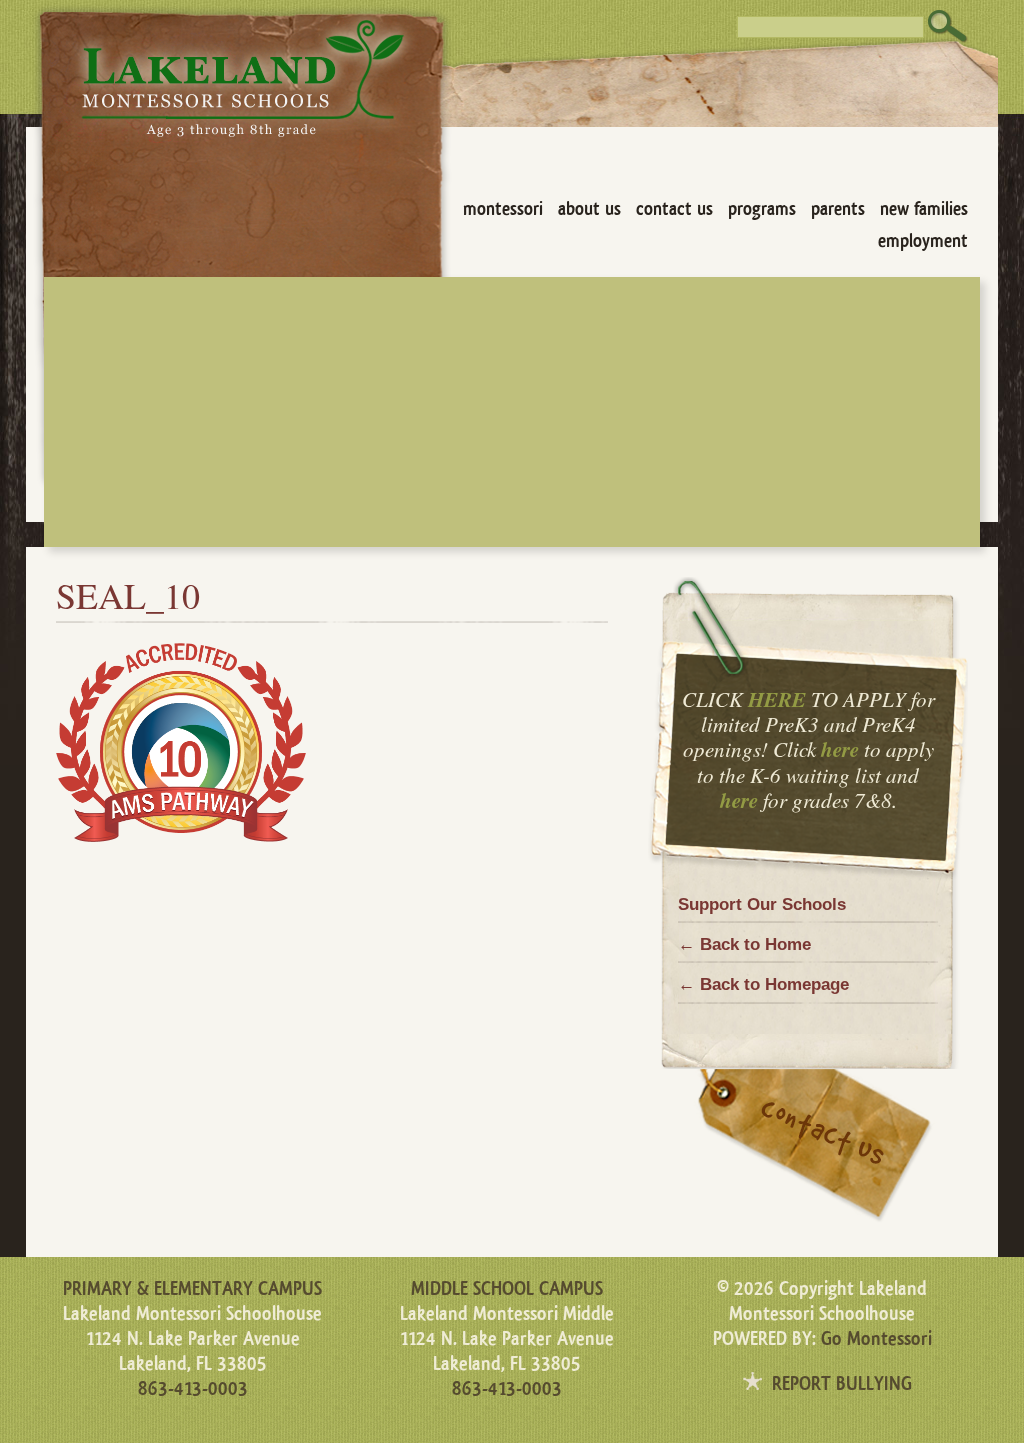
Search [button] (948, 26)
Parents (838, 209)
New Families (924, 209)
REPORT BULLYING (842, 1384)
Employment (923, 241)
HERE (777, 699)
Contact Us (674, 209)
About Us (589, 209)
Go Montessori (876, 1339)
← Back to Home (744, 944)
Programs (762, 209)
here (840, 749)
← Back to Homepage (763, 984)
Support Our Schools (762, 904)
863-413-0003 (193, 1389)
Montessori (503, 209)
